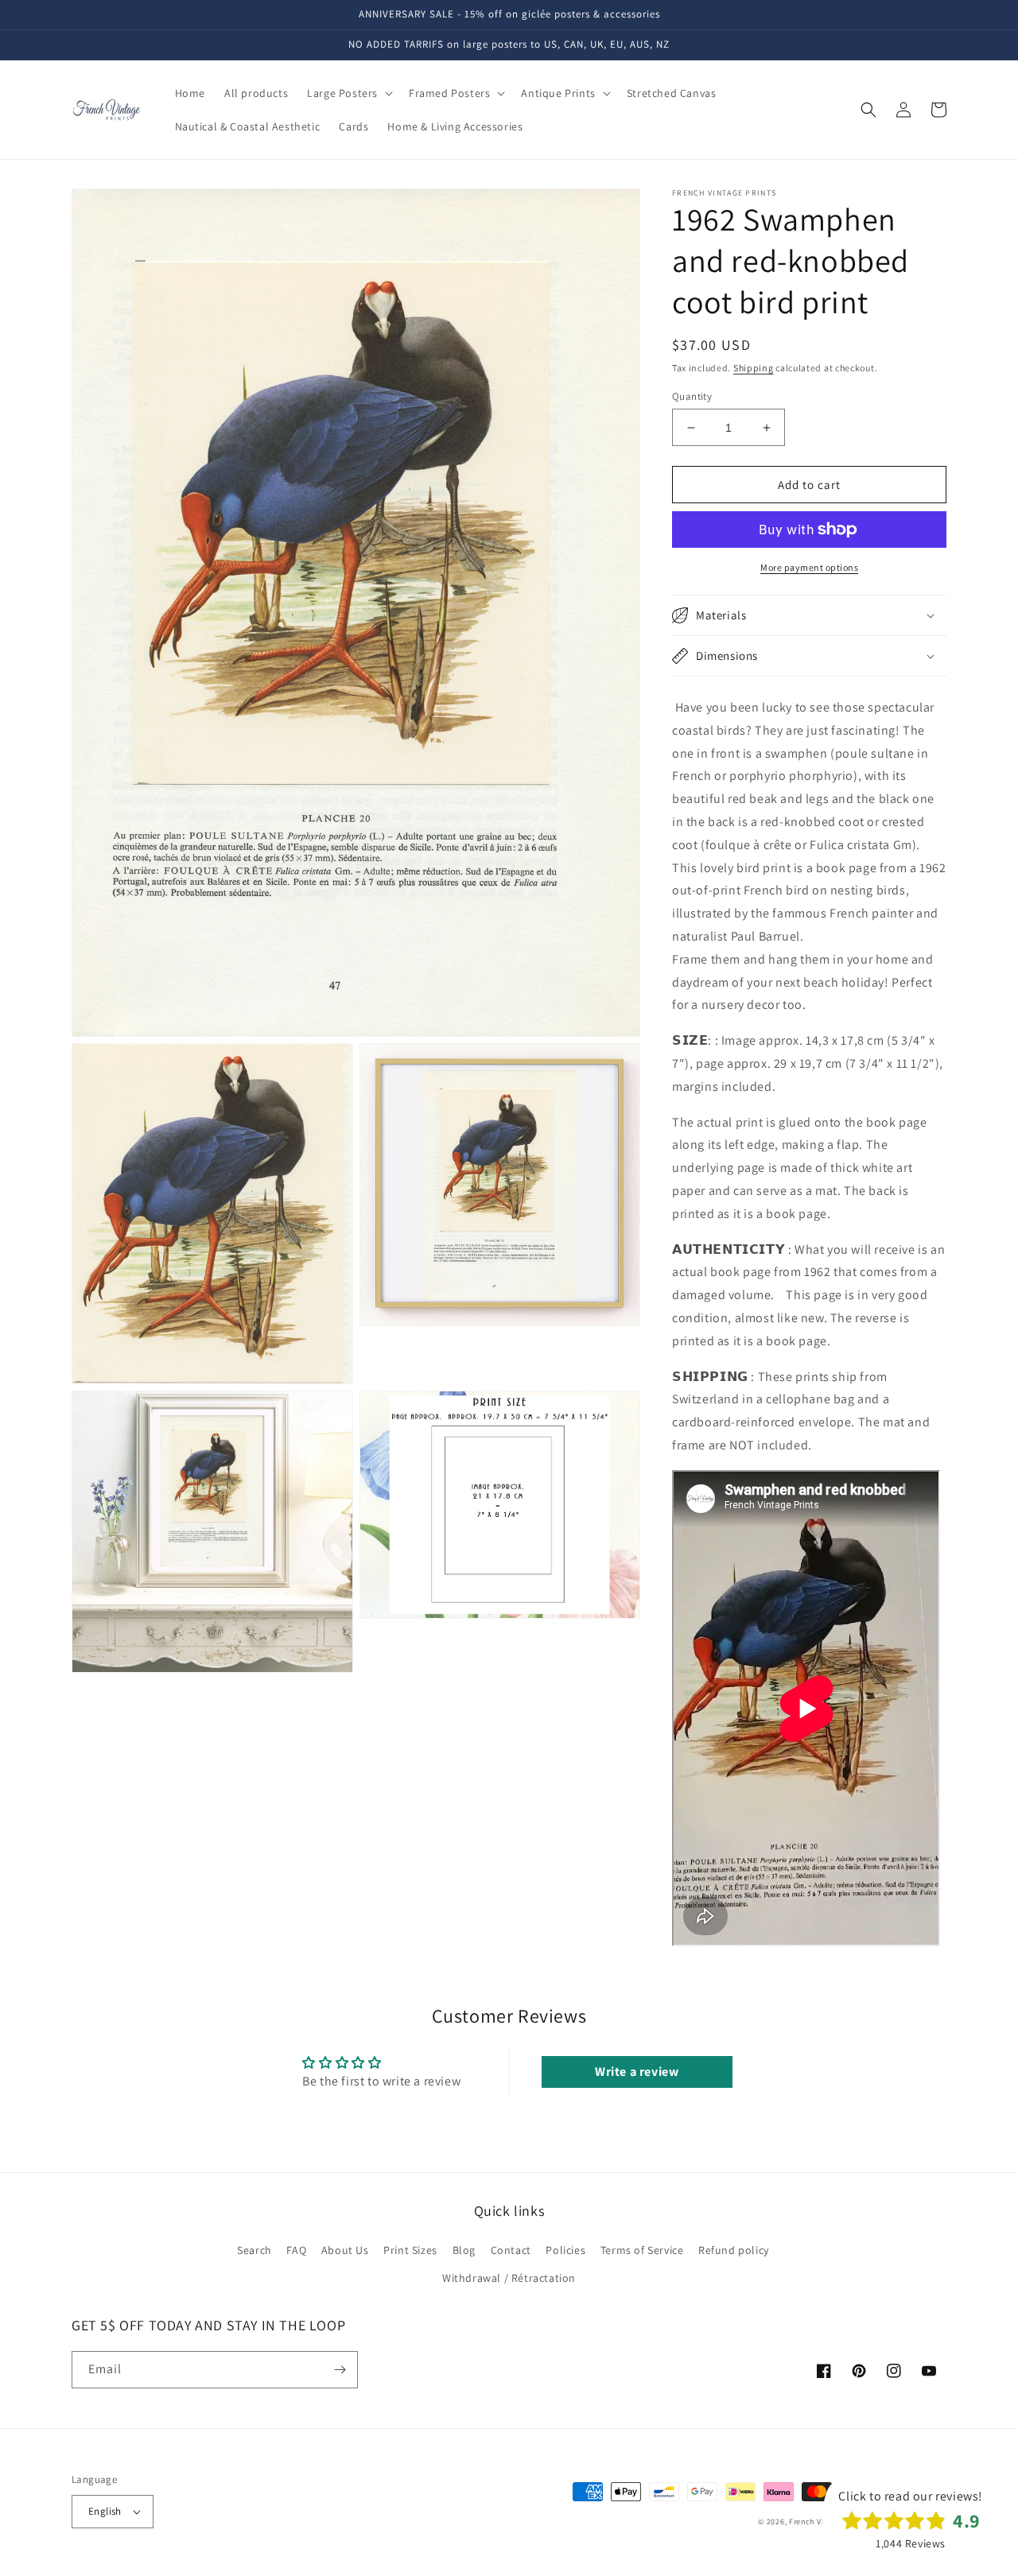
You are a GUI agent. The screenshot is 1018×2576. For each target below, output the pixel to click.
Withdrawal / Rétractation (509, 2278)
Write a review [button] (637, 2072)
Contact (511, 2250)
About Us (345, 2250)
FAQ (296, 2250)
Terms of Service (642, 2250)
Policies (565, 2250)
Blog (464, 2250)
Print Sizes (410, 2250)
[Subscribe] (340, 2370)
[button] (348, 93)
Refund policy (734, 2250)
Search (254, 2250)
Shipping (754, 368)
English (105, 2511)
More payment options (809, 567)
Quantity (692, 396)
